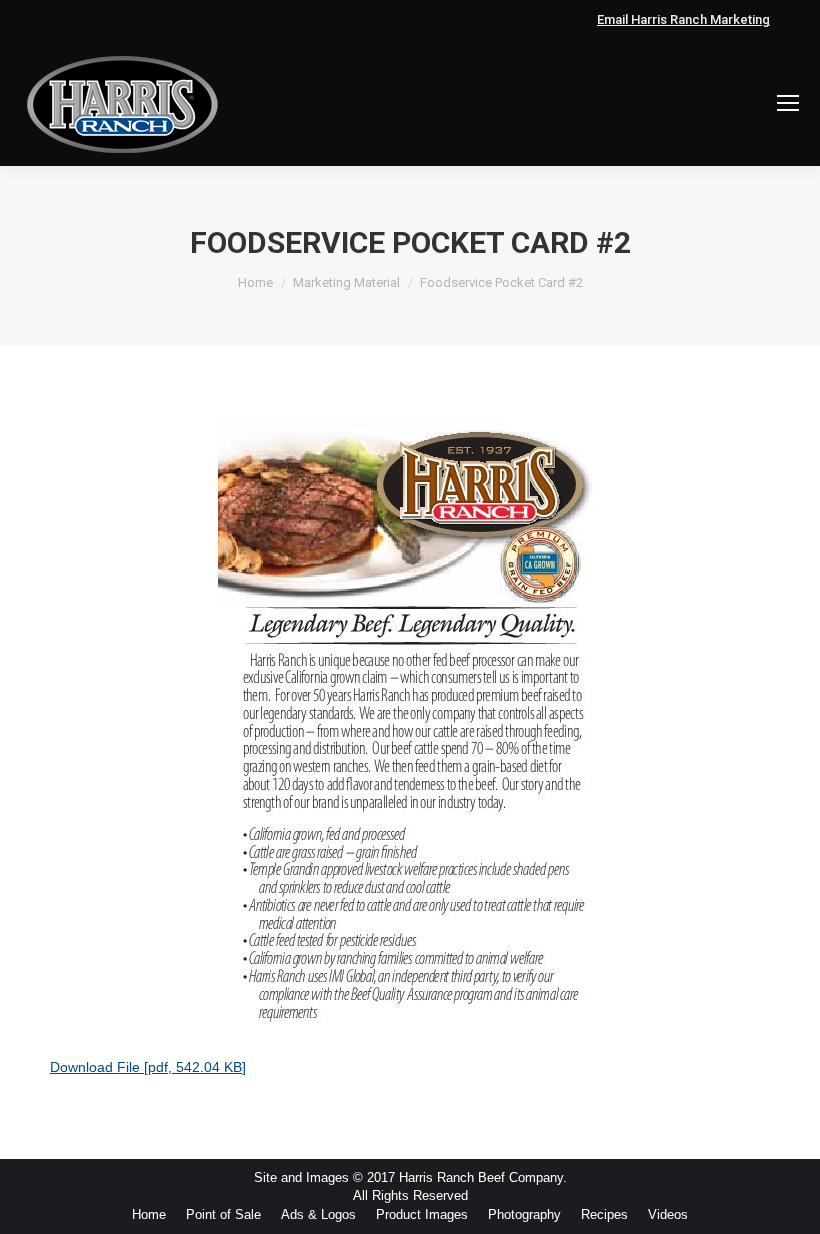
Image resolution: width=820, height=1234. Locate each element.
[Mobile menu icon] (788, 103)
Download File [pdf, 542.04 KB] (148, 1067)
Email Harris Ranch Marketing (683, 19)
